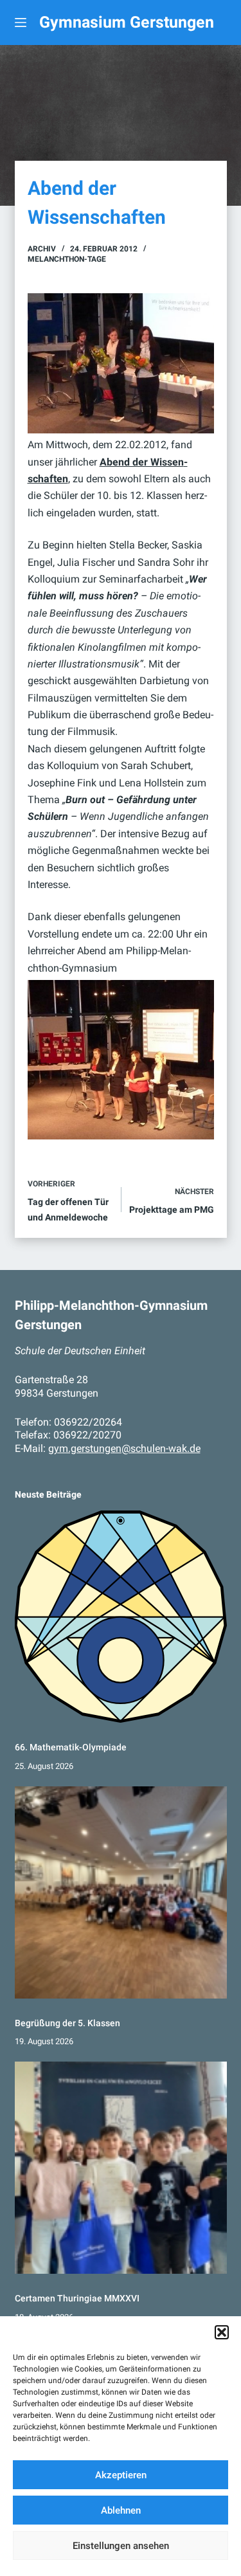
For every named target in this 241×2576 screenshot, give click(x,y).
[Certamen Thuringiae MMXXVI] (121, 2168)
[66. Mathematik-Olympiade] (121, 1617)
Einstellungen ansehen (121, 2546)
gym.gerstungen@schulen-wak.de (124, 1448)
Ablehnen (121, 2510)
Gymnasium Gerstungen (127, 22)
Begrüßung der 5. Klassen (67, 2023)
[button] (222, 2332)
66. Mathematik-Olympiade (71, 1747)
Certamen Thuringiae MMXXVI (77, 2298)
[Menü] (21, 23)
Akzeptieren (121, 2475)
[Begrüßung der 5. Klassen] (121, 1892)
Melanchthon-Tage (67, 259)
